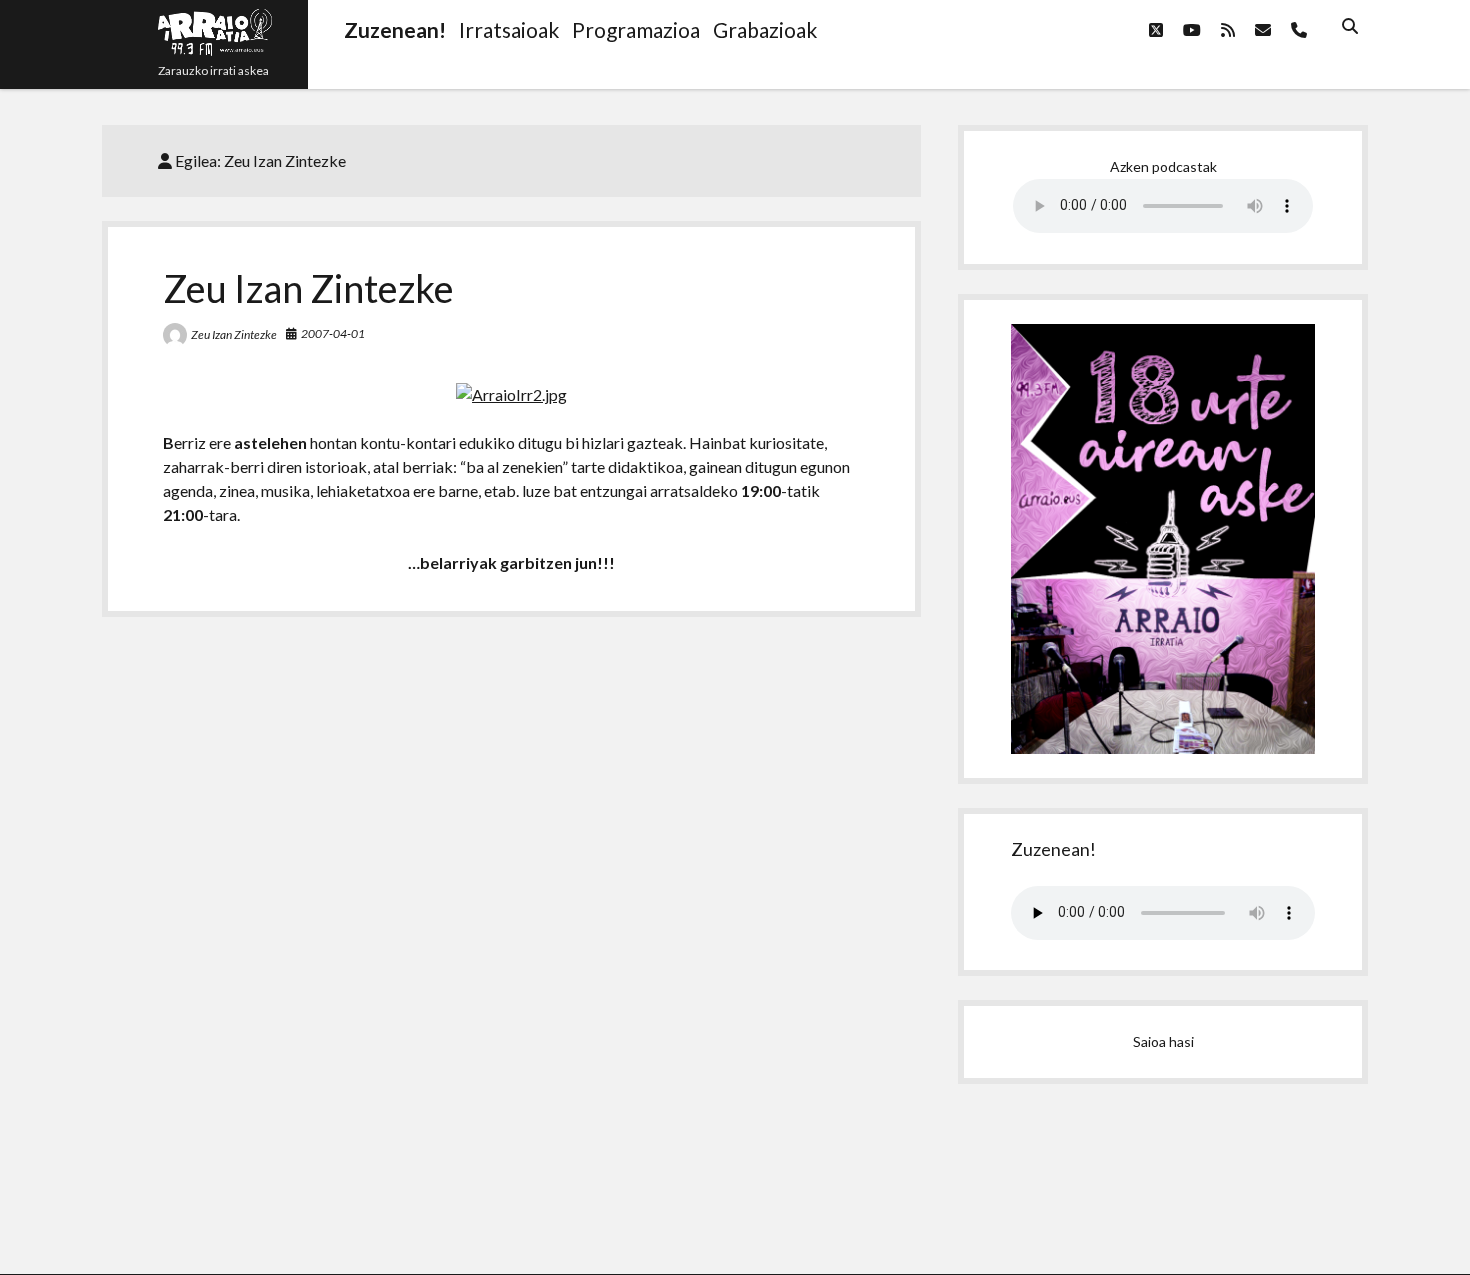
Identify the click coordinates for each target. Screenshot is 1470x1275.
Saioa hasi (1163, 1041)
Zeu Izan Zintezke (308, 288)
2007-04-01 (333, 333)
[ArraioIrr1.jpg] (511, 394)
